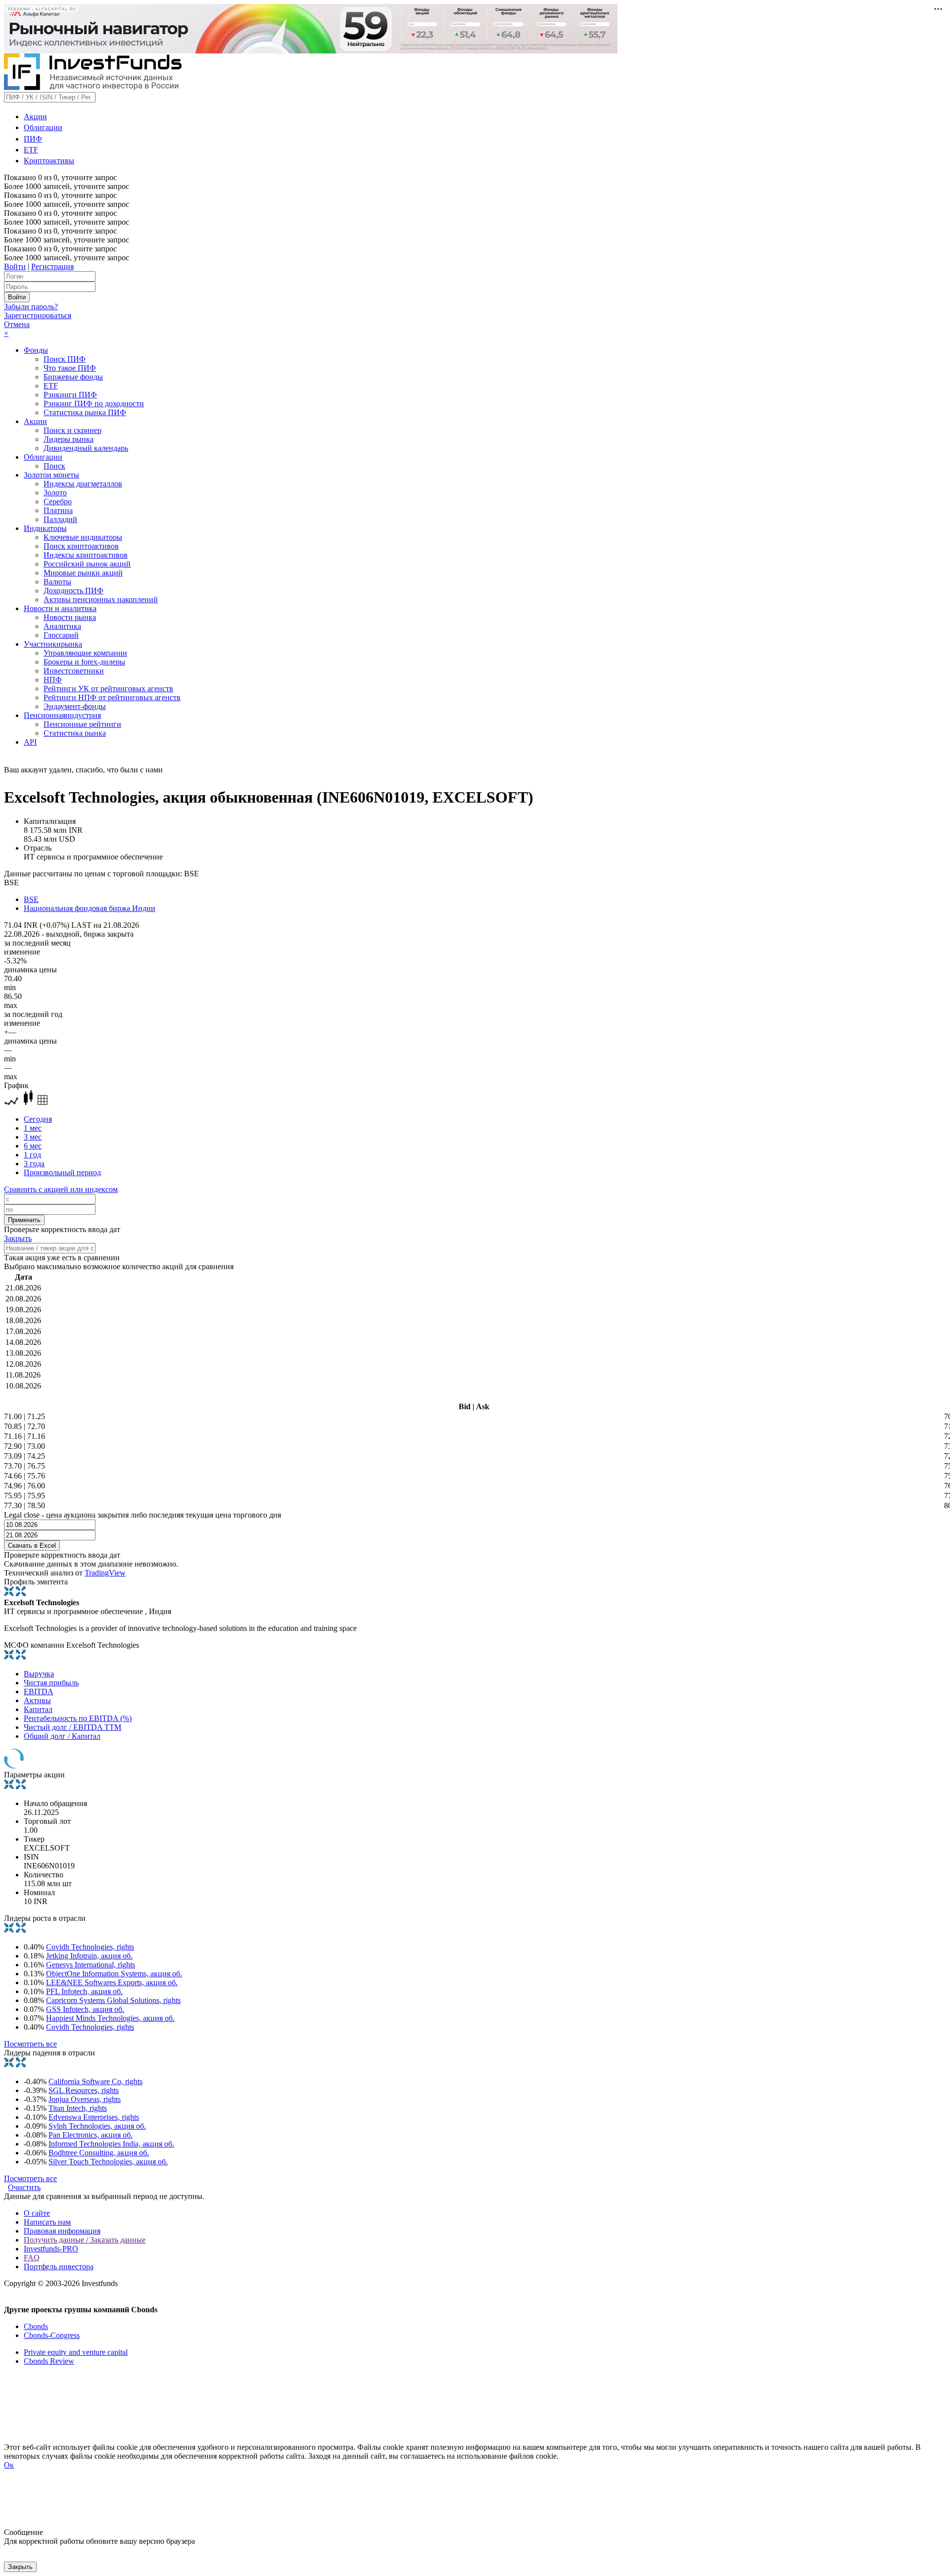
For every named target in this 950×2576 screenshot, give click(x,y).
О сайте (37, 2213)
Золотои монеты (51, 475)
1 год (32, 1155)
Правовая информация (62, 2231)
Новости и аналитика (60, 608)
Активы (37, 1700)
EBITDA (39, 1692)
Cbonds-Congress (52, 2335)
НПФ (53, 680)
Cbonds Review (49, 2361)
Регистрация (52, 266)
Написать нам (47, 2222)
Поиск (54, 466)
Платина (58, 510)
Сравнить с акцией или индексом (61, 1189)
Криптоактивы (49, 161)
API (30, 742)
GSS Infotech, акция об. (85, 2009)
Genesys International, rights (91, 1965)
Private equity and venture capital (76, 2352)
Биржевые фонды (73, 377)
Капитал (38, 1709)
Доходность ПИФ (73, 591)
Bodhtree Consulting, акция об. (99, 2153)
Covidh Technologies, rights (90, 1947)
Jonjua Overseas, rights (85, 2099)
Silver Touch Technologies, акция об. (108, 2162)
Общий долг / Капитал (62, 1736)
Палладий (60, 519)
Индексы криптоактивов (86, 555)
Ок (9, 2465)
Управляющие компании (85, 653)
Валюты (57, 582)
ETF (31, 150)
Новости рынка (70, 617)
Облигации (43, 127)
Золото (55, 493)
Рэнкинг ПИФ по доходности (94, 404)
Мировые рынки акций (83, 573)
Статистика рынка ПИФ (85, 412)
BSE (31, 899)
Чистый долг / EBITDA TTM (72, 1727)
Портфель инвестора (59, 2266)
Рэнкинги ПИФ (70, 395)
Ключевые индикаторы (83, 537)
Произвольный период (62, 1172)
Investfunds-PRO (51, 2249)
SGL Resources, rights (84, 2090)
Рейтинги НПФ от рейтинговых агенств (112, 697)
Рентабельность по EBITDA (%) (78, 1718)
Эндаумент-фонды (75, 706)
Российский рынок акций (87, 564)
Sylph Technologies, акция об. (97, 2126)
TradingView (105, 1573)
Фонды (36, 350)
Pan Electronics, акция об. (91, 2135)
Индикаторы (45, 528)
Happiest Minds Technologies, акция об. (110, 2018)
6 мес (33, 1146)
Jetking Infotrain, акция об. (89, 1956)
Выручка (39, 1674)
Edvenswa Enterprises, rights (94, 2117)
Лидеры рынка (69, 439)
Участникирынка (53, 644)
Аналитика (62, 626)
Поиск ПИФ (65, 359)
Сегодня (38, 1119)
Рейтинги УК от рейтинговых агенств (108, 689)
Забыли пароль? (31, 307)
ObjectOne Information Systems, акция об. (114, 1974)
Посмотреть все (30, 2044)
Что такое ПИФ (70, 368)
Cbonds (36, 2326)
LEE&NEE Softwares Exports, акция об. (112, 1982)
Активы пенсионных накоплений (101, 599)
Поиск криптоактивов (81, 546)
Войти (15, 266)
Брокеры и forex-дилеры (84, 662)
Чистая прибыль (51, 1683)
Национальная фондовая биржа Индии (90, 908)
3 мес (33, 1137)
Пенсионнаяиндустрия (62, 715)
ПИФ (33, 139)
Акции (35, 117)
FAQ (32, 2258)
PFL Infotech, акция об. (84, 1991)
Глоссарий (61, 635)
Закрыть (18, 1238)
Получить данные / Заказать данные (85, 2240)
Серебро (58, 501)
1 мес (33, 1128)
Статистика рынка (75, 733)
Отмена (17, 324)
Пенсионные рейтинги (82, 724)
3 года (34, 1164)
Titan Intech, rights (78, 2108)
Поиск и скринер (72, 430)
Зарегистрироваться (38, 315)
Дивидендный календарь (86, 448)
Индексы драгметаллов (83, 484)
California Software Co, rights (95, 2081)
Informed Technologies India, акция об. (111, 2144)
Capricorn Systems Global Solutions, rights (113, 2000)
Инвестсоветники (74, 671)
